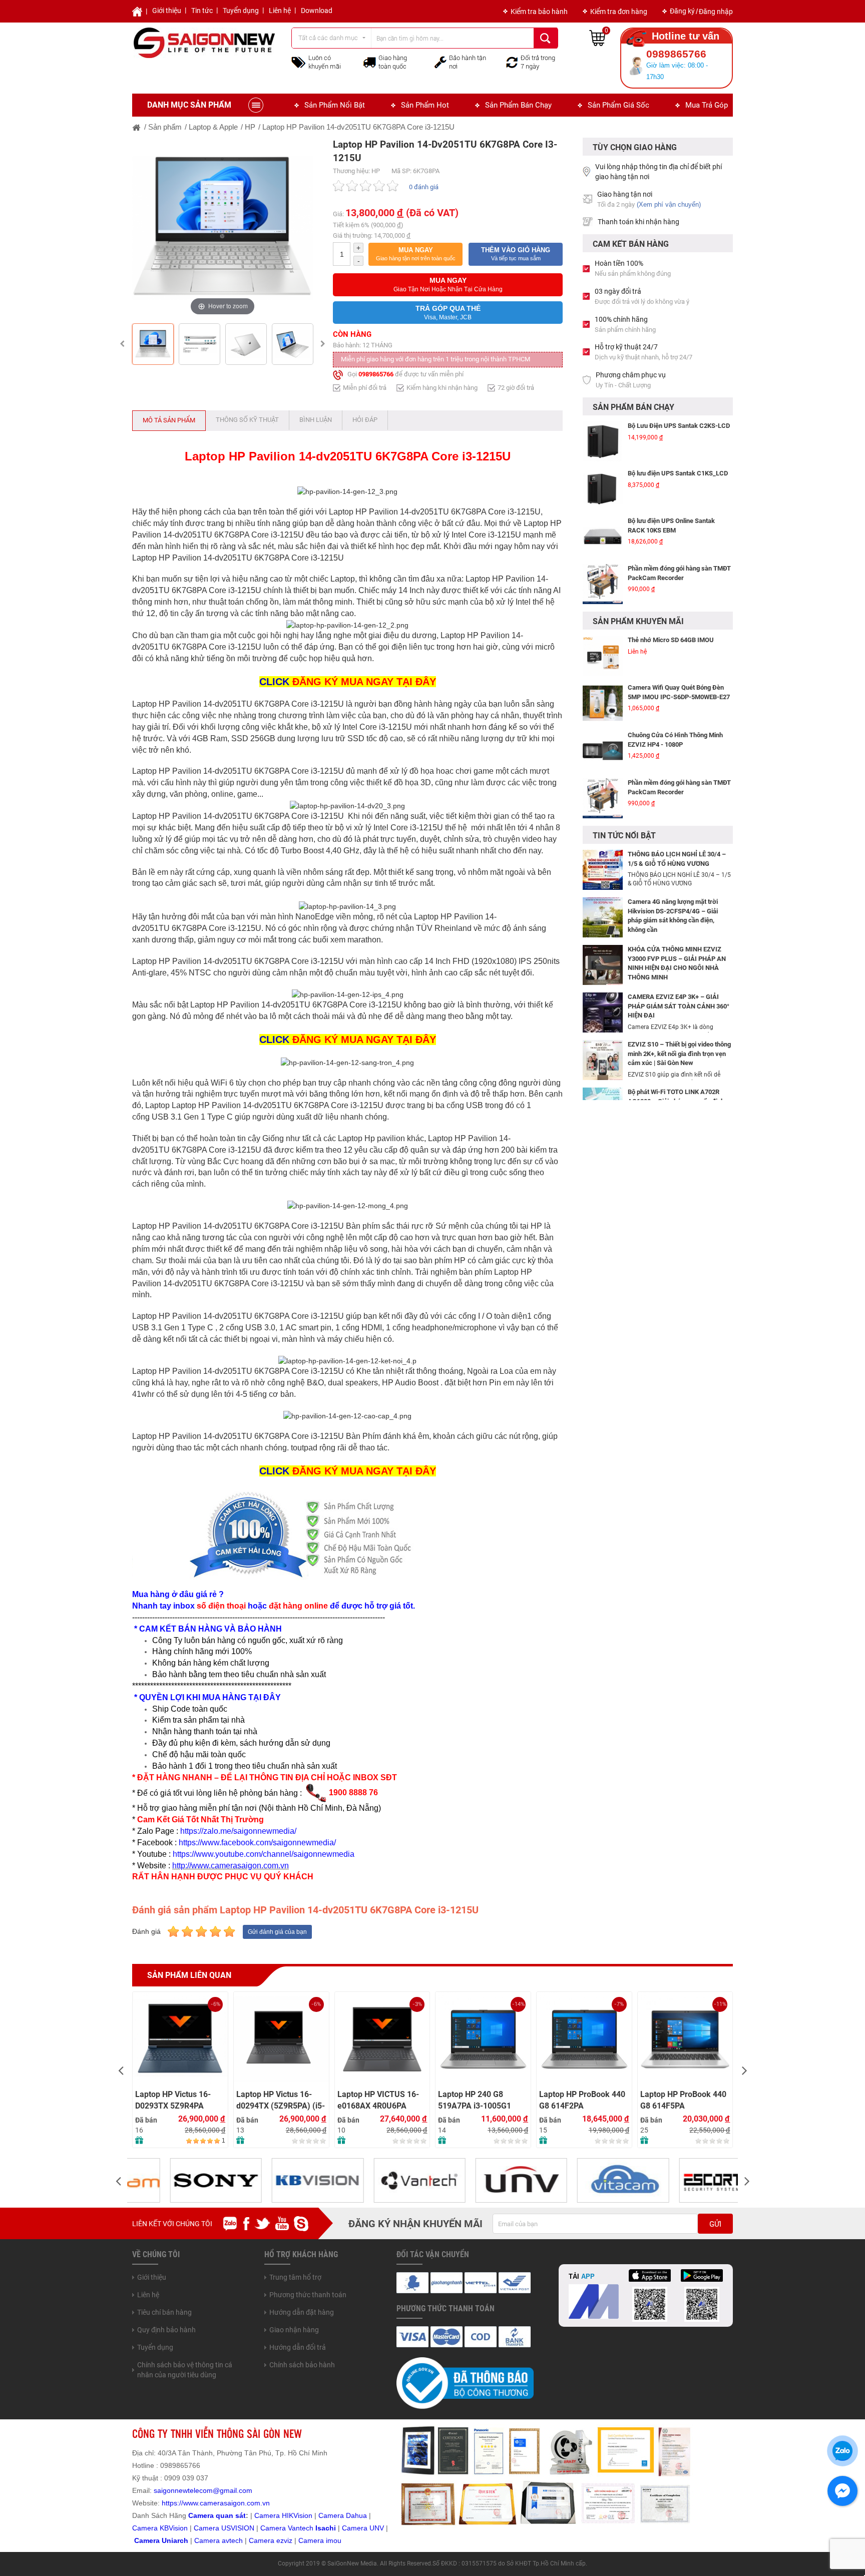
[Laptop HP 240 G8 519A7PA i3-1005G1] (483, 2039)
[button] (415, 254)
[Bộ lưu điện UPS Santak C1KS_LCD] (603, 446)
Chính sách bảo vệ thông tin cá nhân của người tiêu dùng (185, 2370)
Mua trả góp (707, 105)
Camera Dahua (343, 2515)
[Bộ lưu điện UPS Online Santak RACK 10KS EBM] (603, 493)
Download (317, 11)
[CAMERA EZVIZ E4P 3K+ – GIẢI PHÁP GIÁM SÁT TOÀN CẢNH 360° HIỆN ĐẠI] (603, 1012)
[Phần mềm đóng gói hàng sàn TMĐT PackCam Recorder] (603, 541)
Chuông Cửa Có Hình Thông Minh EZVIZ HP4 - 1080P (675, 692)
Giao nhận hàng (294, 2330)
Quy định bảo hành (166, 2330)
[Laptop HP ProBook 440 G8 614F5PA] (685, 2039)
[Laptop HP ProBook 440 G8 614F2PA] (584, 2039)
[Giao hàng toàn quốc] (369, 62)
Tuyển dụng (241, 11)
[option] (223, 228)
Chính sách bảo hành (302, 2365)
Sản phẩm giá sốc (618, 105)
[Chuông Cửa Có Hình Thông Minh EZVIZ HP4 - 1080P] (603, 703)
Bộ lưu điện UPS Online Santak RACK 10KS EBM (671, 482)
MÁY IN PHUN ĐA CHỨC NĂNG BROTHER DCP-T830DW (673, 578)
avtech (232, 2540)
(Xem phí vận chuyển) (669, 204)
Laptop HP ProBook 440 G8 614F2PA (582, 2100)
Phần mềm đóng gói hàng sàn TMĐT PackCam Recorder (679, 530)
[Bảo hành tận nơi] (441, 62)
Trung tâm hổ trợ (295, 2277)
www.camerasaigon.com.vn (227, 2503)
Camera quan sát (217, 2515)
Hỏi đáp (365, 420)
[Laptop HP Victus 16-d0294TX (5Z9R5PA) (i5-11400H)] (281, 2039)
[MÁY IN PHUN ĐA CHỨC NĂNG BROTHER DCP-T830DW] (603, 589)
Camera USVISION (224, 2528)
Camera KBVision (160, 2528)
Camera (208, 2540)
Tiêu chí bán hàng (164, 2312)
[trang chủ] (137, 127)
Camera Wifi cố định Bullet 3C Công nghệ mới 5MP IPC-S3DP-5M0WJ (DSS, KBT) (679, 792)
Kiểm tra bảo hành (539, 12)
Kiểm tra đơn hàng (619, 12)
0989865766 (376, 374)
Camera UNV (363, 2528)
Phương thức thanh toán (308, 2295)
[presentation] (121, 2070)
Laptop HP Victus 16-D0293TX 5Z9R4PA (173, 2100)
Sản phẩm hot (425, 105)
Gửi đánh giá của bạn (277, 1932)
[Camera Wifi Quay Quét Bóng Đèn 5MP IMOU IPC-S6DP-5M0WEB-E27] (603, 656)
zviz (286, 2540)
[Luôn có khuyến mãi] (299, 62)
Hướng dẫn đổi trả (298, 2347)
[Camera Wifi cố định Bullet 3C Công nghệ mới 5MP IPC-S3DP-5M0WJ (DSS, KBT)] (603, 798)
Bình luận (316, 420)
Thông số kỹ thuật (247, 420)
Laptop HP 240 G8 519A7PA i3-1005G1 (475, 2100)
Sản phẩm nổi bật (335, 105)
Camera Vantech (287, 2528)
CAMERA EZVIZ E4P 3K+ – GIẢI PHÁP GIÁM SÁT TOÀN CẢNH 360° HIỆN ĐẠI (679, 1006)
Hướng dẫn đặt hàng (302, 2312)
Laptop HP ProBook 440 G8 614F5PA (683, 2100)
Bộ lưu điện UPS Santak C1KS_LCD (678, 430)
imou (334, 2540)
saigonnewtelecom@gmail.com (202, 2490)
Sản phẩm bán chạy (518, 105)
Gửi (715, 2224)
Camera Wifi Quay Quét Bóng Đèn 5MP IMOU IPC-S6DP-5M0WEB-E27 (679, 645)
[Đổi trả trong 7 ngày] (512, 62)
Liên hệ (280, 11)
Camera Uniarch (161, 2540)
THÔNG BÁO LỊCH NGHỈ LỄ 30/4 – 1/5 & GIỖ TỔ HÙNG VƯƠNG (677, 859)
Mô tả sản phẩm (169, 420)
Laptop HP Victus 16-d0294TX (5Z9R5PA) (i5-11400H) (281, 2100)
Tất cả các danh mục (328, 38)
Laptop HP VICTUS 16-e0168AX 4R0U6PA (378, 2100)
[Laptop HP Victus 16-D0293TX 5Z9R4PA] (180, 2039)
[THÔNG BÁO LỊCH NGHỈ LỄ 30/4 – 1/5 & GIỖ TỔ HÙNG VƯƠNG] (603, 869)
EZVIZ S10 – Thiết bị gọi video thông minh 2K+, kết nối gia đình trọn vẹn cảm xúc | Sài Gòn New (679, 1054)
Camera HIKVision (283, 2515)
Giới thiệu (167, 11)
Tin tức (202, 11)
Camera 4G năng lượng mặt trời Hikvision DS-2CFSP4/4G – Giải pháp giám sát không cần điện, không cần (673, 916)
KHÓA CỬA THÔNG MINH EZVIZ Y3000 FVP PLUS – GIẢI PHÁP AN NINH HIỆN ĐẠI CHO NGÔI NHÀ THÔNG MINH (677, 963)
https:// (172, 2503)
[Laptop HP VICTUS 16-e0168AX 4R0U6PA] (382, 2039)
